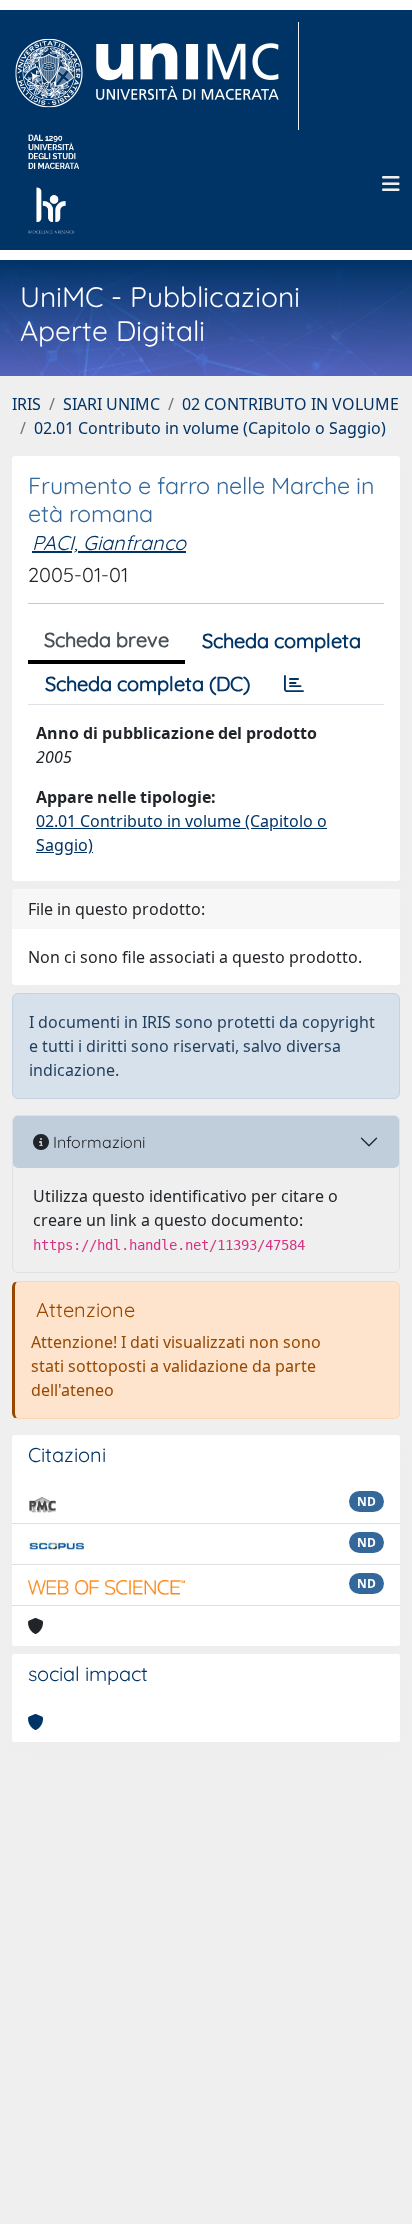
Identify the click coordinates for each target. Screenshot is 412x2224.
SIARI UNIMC (111, 404)
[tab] (294, 684)
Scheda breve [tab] (106, 639)
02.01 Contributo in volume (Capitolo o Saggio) (210, 428)
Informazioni (97, 1142)
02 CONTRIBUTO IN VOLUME (290, 404)
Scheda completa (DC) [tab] (147, 683)
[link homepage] (155, 76)
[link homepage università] (53, 184)
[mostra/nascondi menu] (391, 184)
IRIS (26, 404)
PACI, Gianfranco (109, 542)
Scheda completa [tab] (281, 640)
